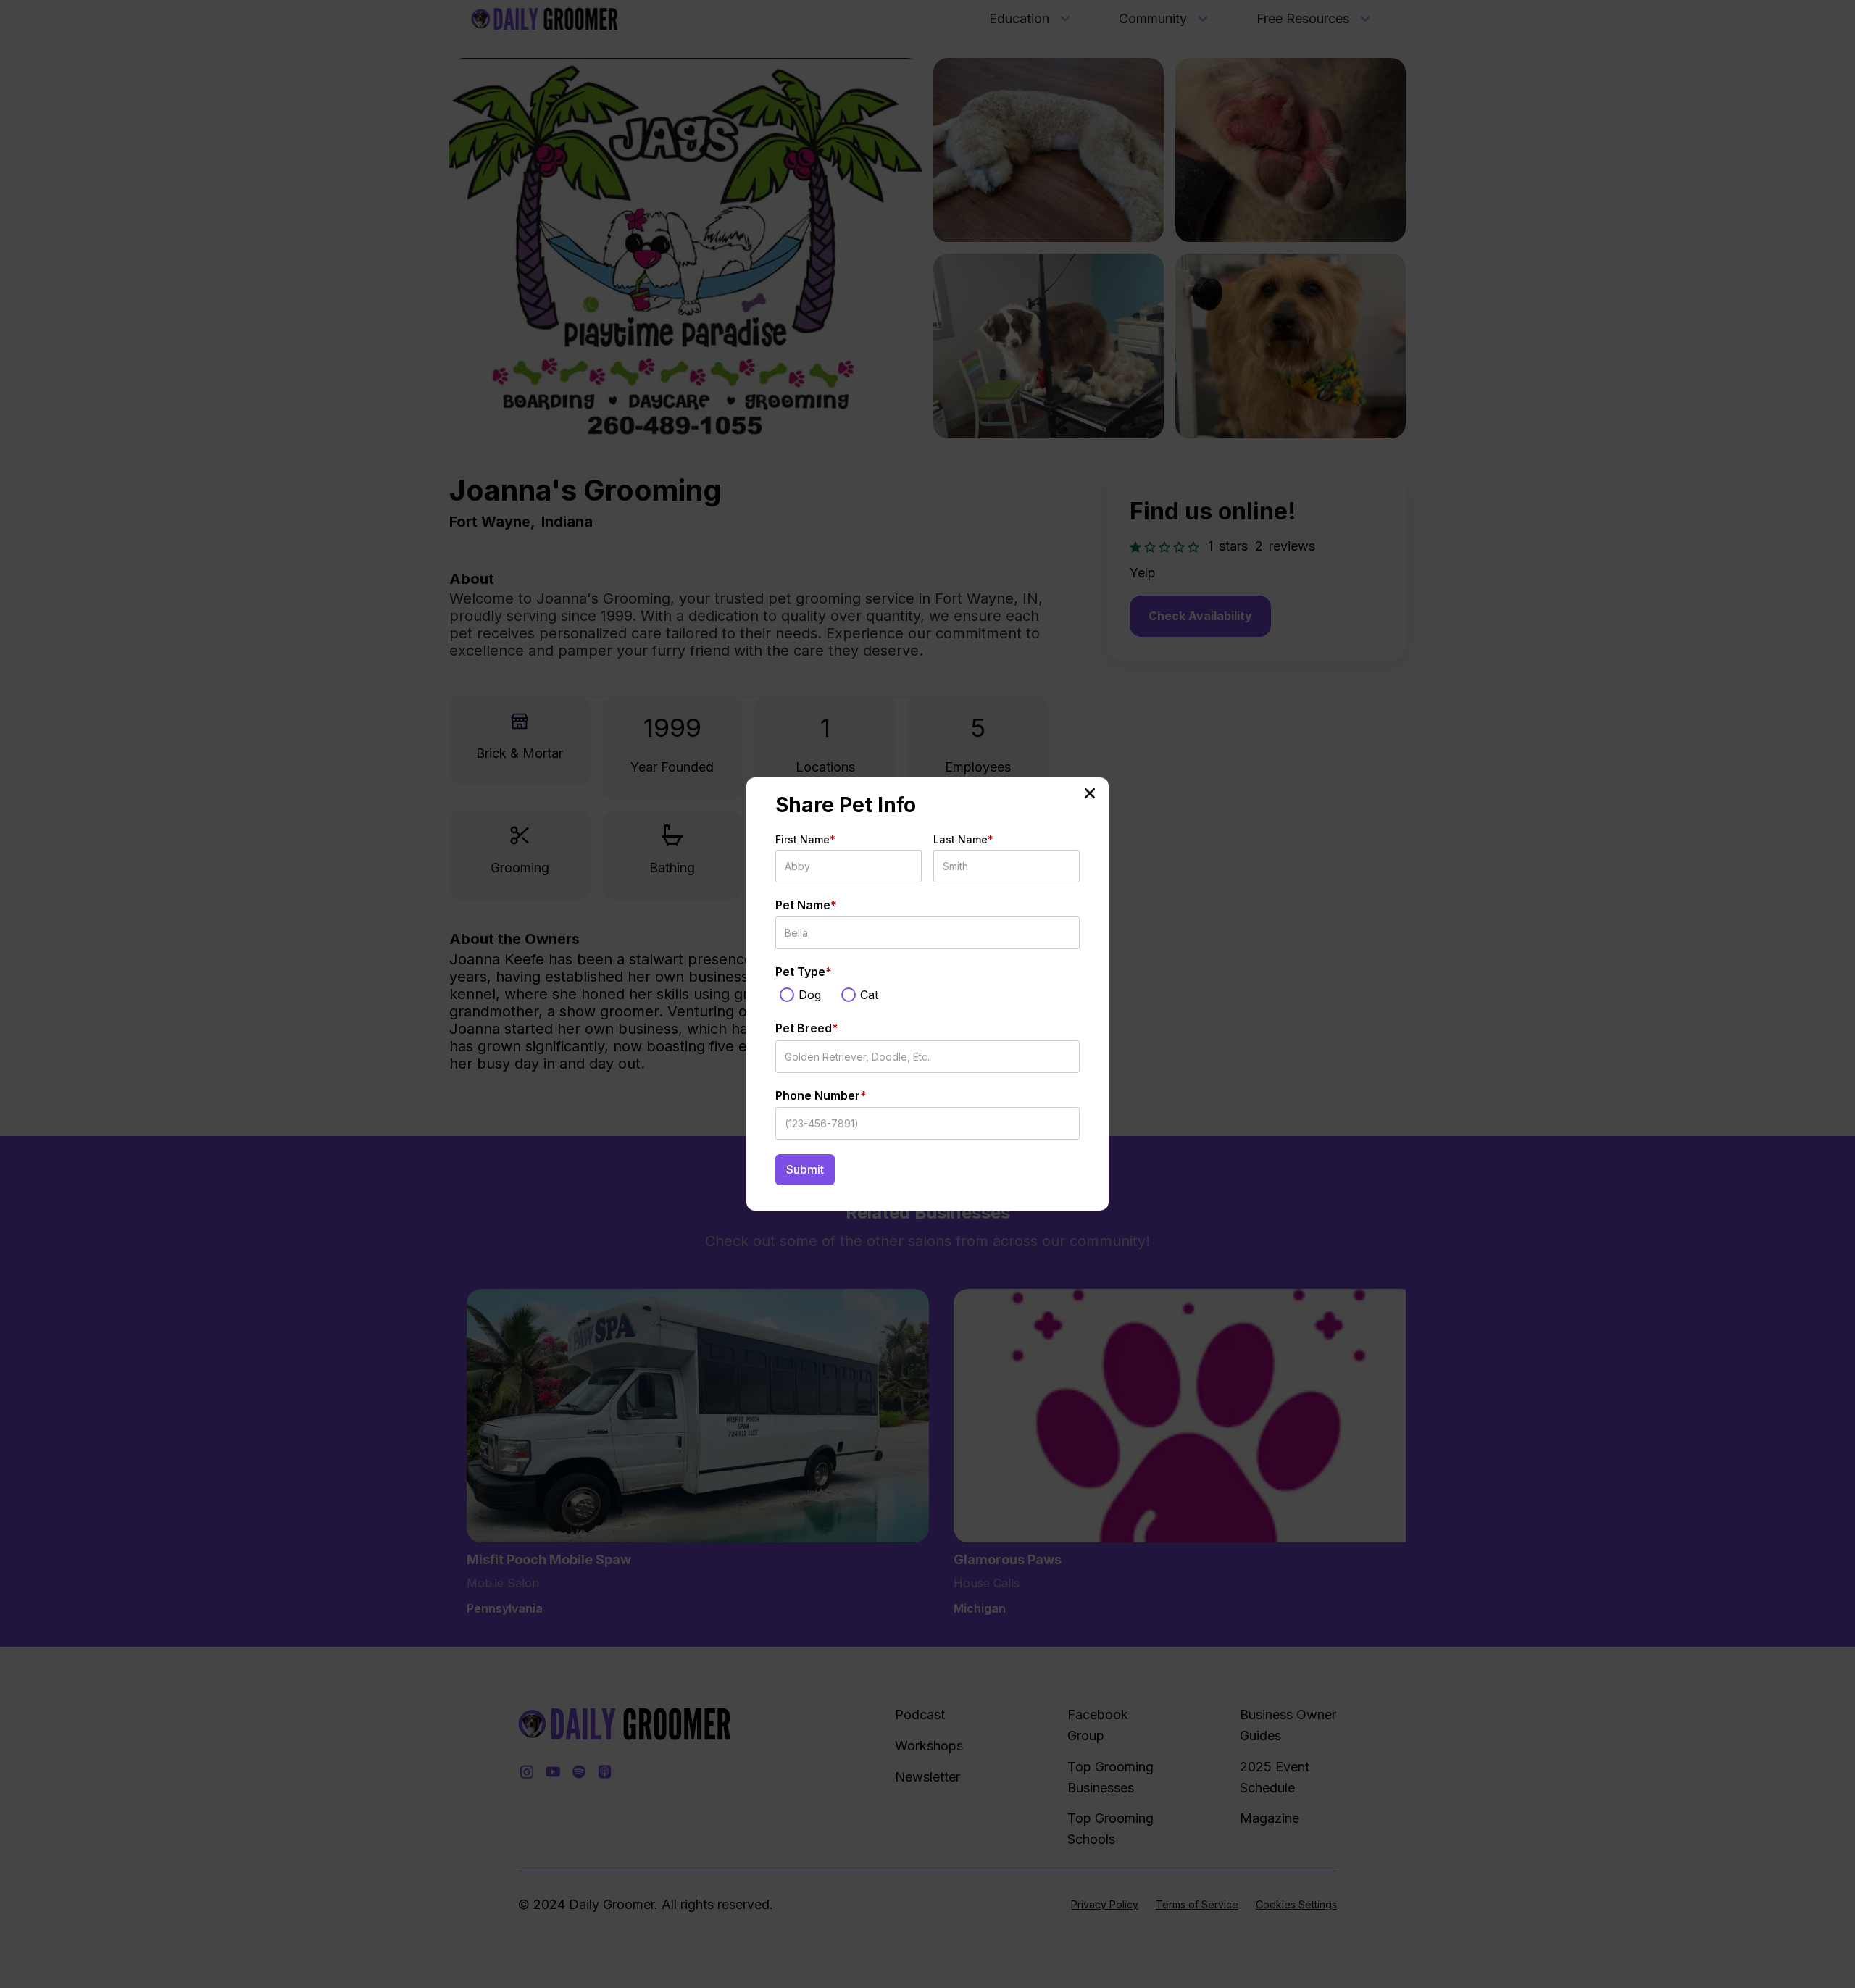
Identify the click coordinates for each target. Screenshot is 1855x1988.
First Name (805, 839)
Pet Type (804, 972)
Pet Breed (807, 1028)
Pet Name (806, 905)
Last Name (963, 839)
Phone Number (821, 1095)
